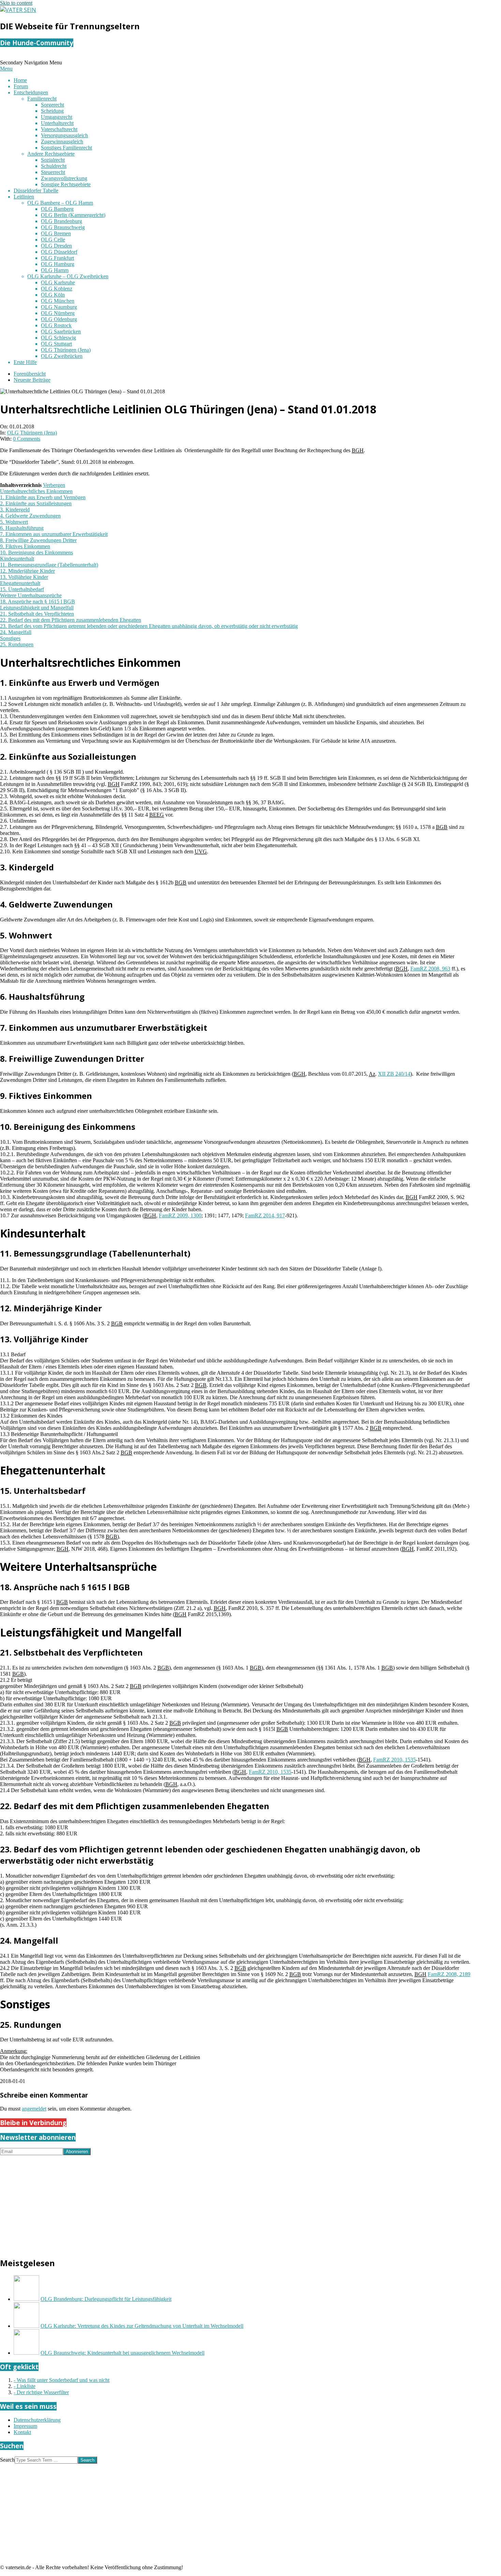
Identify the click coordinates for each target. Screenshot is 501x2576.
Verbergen (54, 485)
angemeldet (34, 2109)
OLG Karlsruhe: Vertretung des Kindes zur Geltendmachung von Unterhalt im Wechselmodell (142, 2326)
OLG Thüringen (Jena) (32, 433)
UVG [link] (201, 851)
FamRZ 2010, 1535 (394, 1760)
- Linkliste (25, 2386)
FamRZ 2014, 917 (265, 1215)
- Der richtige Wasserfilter (41, 2392)
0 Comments (27, 439)
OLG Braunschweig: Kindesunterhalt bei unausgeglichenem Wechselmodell (123, 2353)
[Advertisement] (204, 2203)
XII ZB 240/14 (394, 1074)
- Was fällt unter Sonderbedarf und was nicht (62, 2380)
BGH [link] (358, 450)
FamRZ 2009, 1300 (180, 1215)
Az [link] (372, 1074)
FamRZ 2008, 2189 (449, 1974)
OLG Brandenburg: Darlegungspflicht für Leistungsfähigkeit (106, 2299)
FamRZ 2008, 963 (430, 969)
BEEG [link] (157, 815)
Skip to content (16, 3)
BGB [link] (442, 827)
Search (7, 2460)
